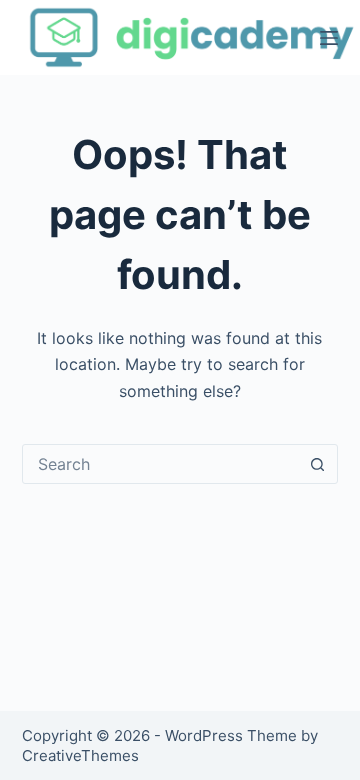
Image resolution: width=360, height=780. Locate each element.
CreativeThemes (80, 755)
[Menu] (329, 38)
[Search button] (317, 464)
